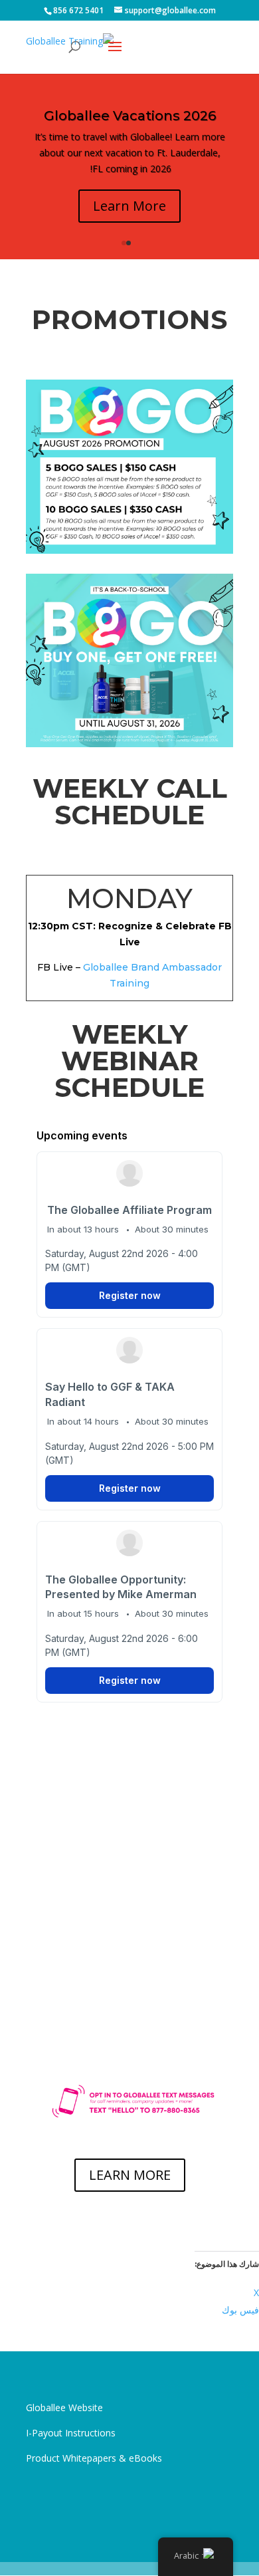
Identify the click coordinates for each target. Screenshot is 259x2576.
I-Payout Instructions (71, 2433)
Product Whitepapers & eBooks (94, 2458)
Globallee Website (64, 2407)
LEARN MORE (130, 2175)
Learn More (129, 206)
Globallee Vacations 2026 (130, 116)
